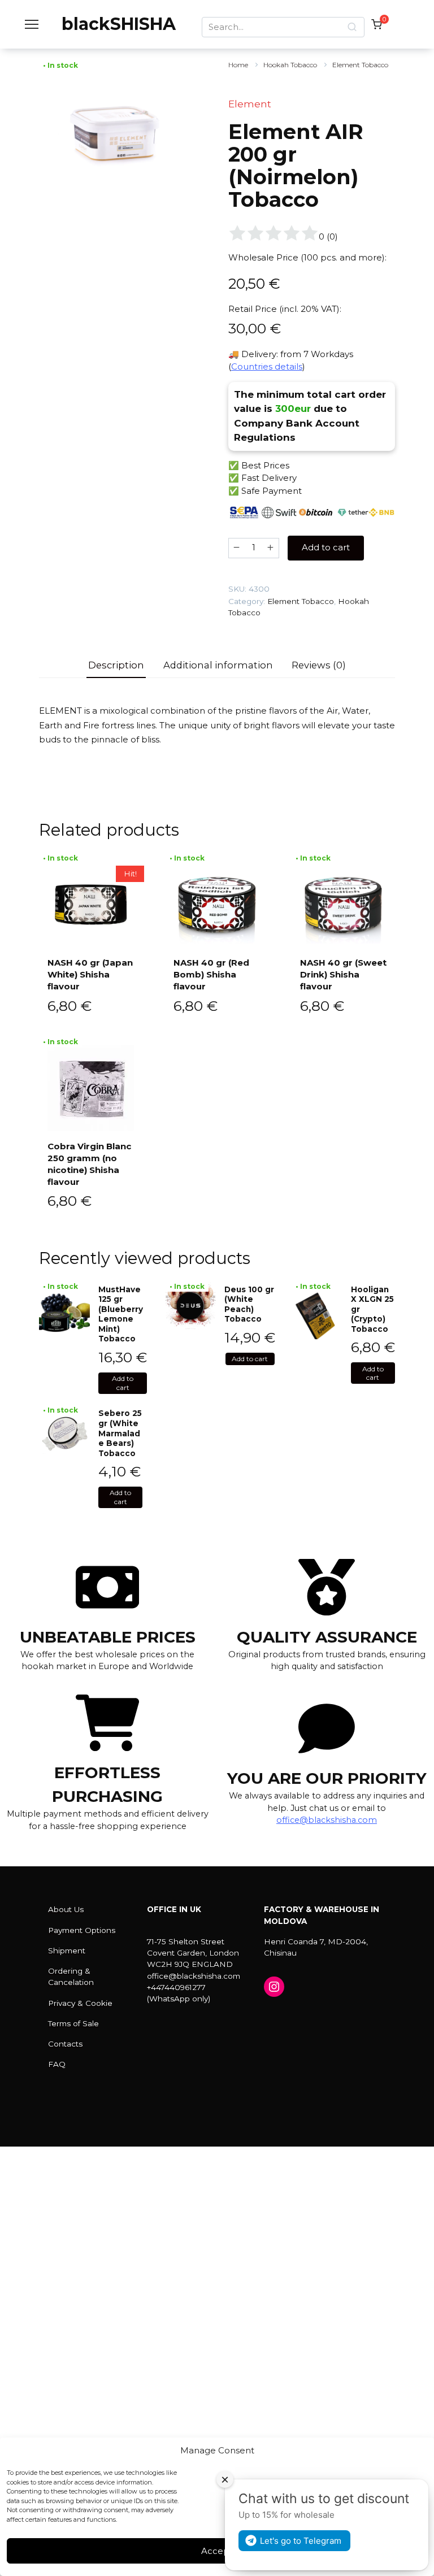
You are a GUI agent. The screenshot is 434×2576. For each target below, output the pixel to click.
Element (250, 104)
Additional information (218, 665)
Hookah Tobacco (290, 65)
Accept (217, 2551)
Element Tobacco (360, 65)
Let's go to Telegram (301, 2541)
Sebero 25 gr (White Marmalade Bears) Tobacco (120, 1433)
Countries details (267, 366)
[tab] (116, 666)
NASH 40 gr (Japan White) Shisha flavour (90, 974)
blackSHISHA (119, 24)
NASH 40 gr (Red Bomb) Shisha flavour (211, 974)
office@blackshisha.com (327, 1820)
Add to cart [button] (123, 1383)
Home (238, 65)
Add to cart (326, 547)
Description (116, 665)
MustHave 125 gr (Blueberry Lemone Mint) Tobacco (121, 1314)
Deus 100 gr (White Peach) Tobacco (249, 1304)
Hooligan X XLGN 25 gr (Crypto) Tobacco (372, 1309)
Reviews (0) (319, 665)
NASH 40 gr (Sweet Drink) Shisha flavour (343, 974)
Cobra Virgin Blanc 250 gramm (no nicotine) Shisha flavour (89, 1164)
